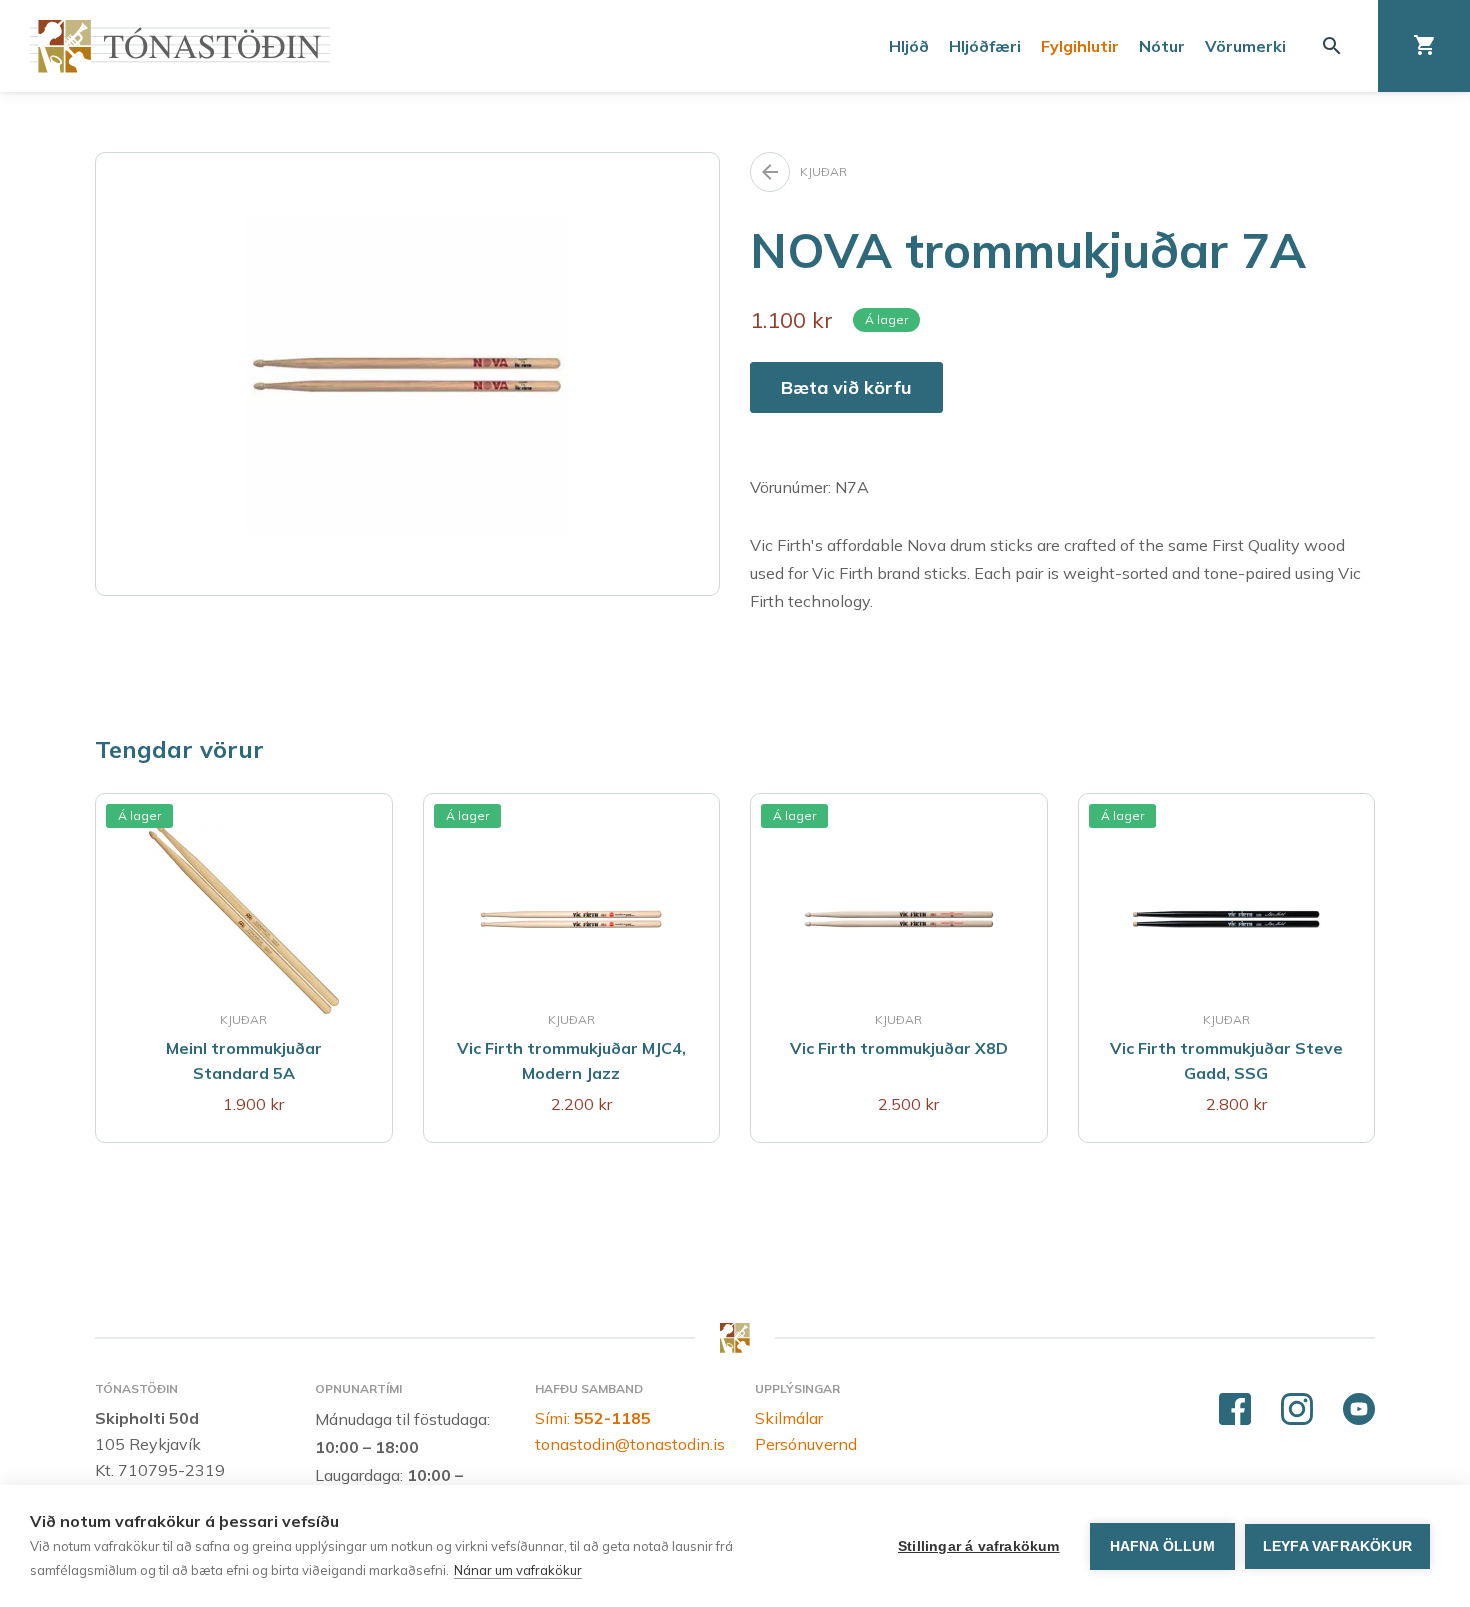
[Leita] (1332, 46)
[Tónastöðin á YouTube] (1359, 1410)
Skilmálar (789, 1418)
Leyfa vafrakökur (1337, 1546)
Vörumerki (1245, 46)
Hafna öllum (1162, 1546)
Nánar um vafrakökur (518, 1570)
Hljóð (909, 46)
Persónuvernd (806, 1444)
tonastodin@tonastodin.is (630, 1444)
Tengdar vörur (179, 749)
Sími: (593, 1418)
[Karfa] (1424, 46)
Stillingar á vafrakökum (979, 1546)
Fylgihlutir (1080, 46)
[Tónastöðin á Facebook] (1235, 1410)
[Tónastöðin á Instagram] (1297, 1410)
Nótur (1162, 46)
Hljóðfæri (985, 46)
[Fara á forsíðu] (180, 46)
